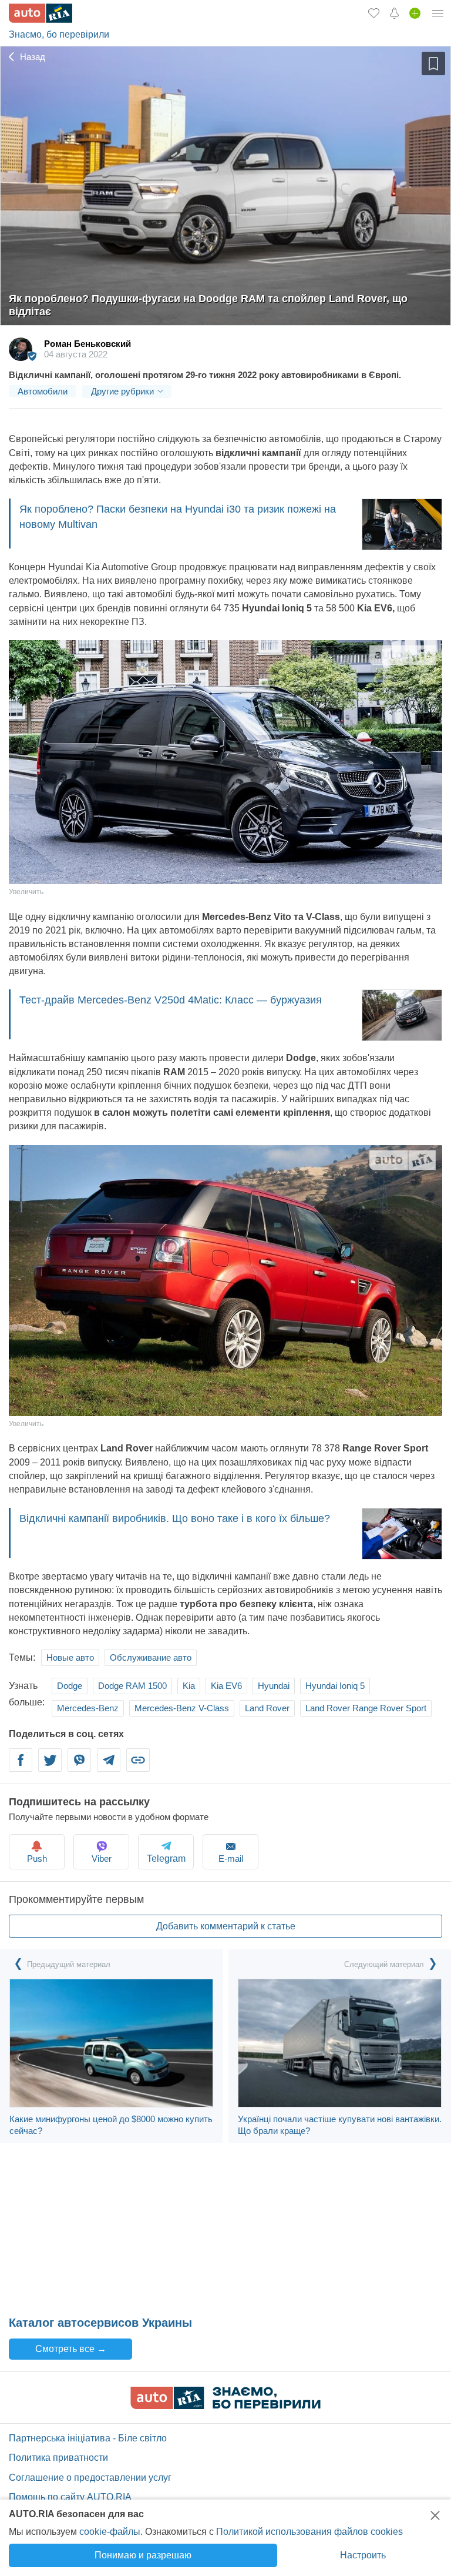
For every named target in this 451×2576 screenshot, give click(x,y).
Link (138, 1767)
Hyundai (274, 1686)
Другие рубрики (122, 391)
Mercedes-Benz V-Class (182, 1708)
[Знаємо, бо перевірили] (225, 2406)
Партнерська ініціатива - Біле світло (88, 2438)
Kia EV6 (226, 1686)
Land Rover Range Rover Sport (366, 1708)
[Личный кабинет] (438, 13)
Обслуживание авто (151, 1657)
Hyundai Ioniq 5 (335, 1686)
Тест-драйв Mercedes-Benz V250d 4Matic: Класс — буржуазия (171, 1000)
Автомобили (43, 391)
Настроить (363, 2555)
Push (37, 1859)
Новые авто (70, 1657)
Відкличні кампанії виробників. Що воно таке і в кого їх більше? (175, 1518)
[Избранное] (374, 13)
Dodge (70, 1686)
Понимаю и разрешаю (143, 2555)
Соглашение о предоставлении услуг (90, 2478)
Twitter (50, 1767)
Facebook (21, 1767)
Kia (189, 1686)
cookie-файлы (110, 2532)
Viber (79, 1767)
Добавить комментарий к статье (226, 1926)
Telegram (109, 1767)
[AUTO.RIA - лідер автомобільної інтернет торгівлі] (41, 13)
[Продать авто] (415, 13)
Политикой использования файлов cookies (309, 2532)
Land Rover (267, 1708)
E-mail (231, 1859)
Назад (31, 57)
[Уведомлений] (394, 13)
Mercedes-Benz (88, 1708)
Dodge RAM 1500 (132, 1686)
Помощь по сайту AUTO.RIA (70, 2497)
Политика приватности (58, 2458)
